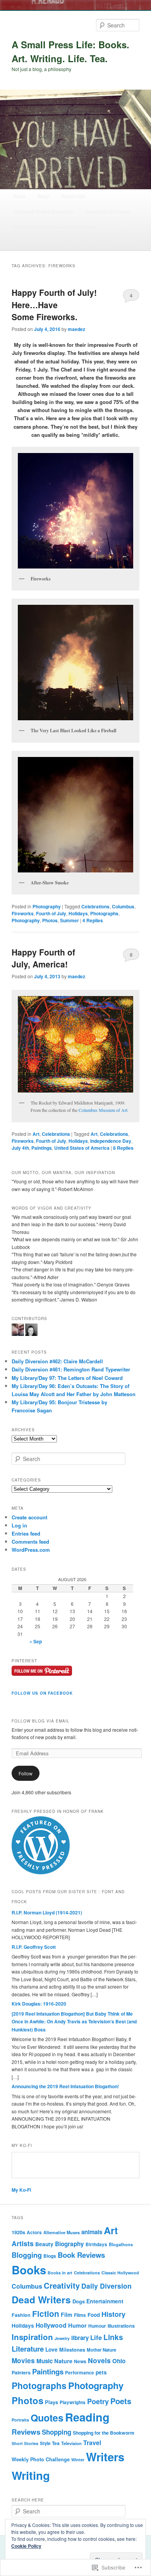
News (80, 2361)
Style (45, 2443)
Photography (47, 906)
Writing (31, 2475)
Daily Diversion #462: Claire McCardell (57, 1361)
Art (36, 1134)
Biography (69, 2244)
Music (45, 2361)
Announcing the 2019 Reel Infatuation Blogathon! (65, 2086)
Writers (105, 2457)
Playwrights (73, 2402)
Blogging (27, 2255)
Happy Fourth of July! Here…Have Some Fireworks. (54, 305)
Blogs (50, 2256)
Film (67, 2315)
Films (80, 2315)
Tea (56, 2443)
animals (92, 2232)
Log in (19, 1525)
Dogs (79, 2301)
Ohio (119, 2361)
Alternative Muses (62, 2232)
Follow (26, 1773)
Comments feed (30, 1542)
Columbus (123, 906)
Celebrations (95, 906)
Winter (78, 2460)
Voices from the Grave (108, 211)
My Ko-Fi (21, 2190)
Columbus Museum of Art (103, 1110)
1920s (18, 2232)
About (44, 196)
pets (101, 2372)
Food (94, 2315)
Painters (21, 2372)
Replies (93, 920)
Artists (23, 2243)
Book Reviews (81, 2255)
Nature (63, 2361)
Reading (87, 2417)
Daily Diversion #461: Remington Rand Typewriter (71, 1369)
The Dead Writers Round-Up (43, 211)
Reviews (26, 2432)
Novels (99, 2360)
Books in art (60, 2273)
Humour (97, 2326)
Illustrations (121, 2326)
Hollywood (51, 2325)
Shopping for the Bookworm (105, 242)
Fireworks (23, 913)
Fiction (46, 2314)
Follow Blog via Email (41, 1721)
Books (29, 2270)
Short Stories (25, 2443)
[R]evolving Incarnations (39, 242)
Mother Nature (101, 2350)
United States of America (82, 1148)
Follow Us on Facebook (42, 1693)
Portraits (20, 2420)
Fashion (21, 2315)
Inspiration (32, 2337)
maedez (76, 329)
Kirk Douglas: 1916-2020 (39, 2004)
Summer (69, 920)
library (80, 2338)
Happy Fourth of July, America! (43, 958)
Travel (92, 2443)
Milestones (72, 2350)
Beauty (44, 2244)
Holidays (78, 913)
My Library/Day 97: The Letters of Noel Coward (67, 1378)
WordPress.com (31, 1550)
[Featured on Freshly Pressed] (41, 1872)
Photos (50, 920)
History (113, 2314)
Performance (80, 2373)
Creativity (62, 2285)
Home (20, 196)
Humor (77, 2325)
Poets (121, 2401)
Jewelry (62, 2338)
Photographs (104, 913)
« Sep (36, 1641)
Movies (23, 2360)
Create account (29, 1517)
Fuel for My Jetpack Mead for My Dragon (56, 227)
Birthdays (96, 2244)
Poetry (98, 2401)
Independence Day (111, 1141)
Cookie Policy (26, 2546)
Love (51, 2349)
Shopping (57, 2432)
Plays (51, 2402)
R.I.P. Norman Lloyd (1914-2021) (47, 1912)
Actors (34, 2232)
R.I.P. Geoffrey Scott (34, 1947)
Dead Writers (41, 2299)
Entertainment (105, 2301)
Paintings (42, 1148)
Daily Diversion (106, 2286)
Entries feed (26, 1533)
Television (71, 2443)
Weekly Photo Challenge (41, 2459)
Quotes (47, 2418)
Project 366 (73, 196)
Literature (28, 2349)
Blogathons (121, 2244)
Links (113, 2337)
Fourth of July (51, 913)
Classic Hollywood (120, 2273)
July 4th (20, 1148)
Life (96, 2337)
